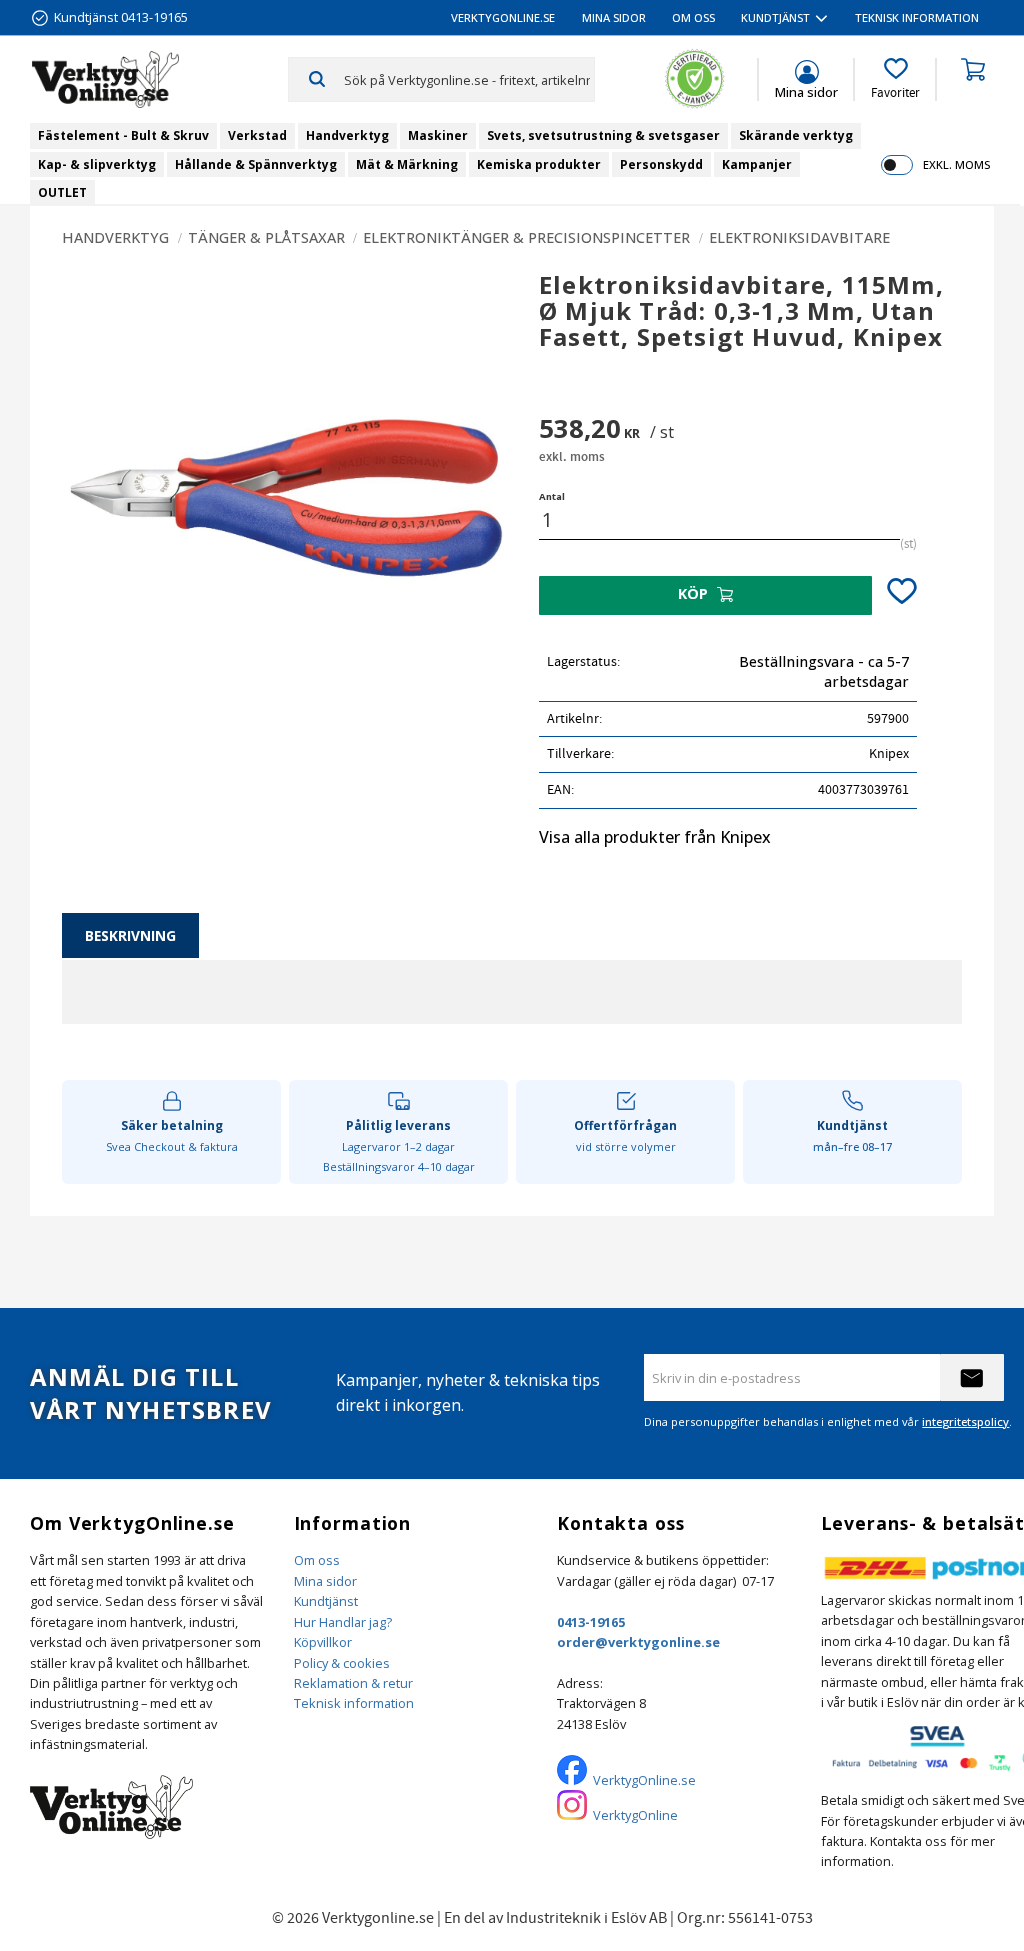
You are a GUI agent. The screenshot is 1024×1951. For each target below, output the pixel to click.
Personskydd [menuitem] (661, 164)
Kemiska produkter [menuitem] (539, 164)
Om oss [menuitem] (693, 17)
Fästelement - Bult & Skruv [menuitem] (123, 135)
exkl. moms (956, 164)
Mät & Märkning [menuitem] (407, 164)
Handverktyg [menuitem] (347, 135)
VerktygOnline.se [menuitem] (503, 17)
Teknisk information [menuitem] (917, 17)
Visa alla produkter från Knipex (655, 837)
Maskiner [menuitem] (438, 135)
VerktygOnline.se (644, 1780)
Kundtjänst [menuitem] (775, 17)
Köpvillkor (323, 1642)
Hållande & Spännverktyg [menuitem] (256, 164)
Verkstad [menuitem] (257, 135)
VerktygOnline (635, 1815)
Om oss (317, 1560)
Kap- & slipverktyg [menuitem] (97, 164)
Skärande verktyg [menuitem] (796, 135)
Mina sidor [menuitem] (614, 17)
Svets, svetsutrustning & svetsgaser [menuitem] (603, 135)
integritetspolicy (965, 1421)
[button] (895, 79)
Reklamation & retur (353, 1683)
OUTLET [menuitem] (62, 192)
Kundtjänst (326, 1601)
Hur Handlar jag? (343, 1622)
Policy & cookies (342, 1663)
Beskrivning (130, 935)
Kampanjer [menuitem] (757, 164)
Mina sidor (325, 1581)
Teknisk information (354, 1703)
